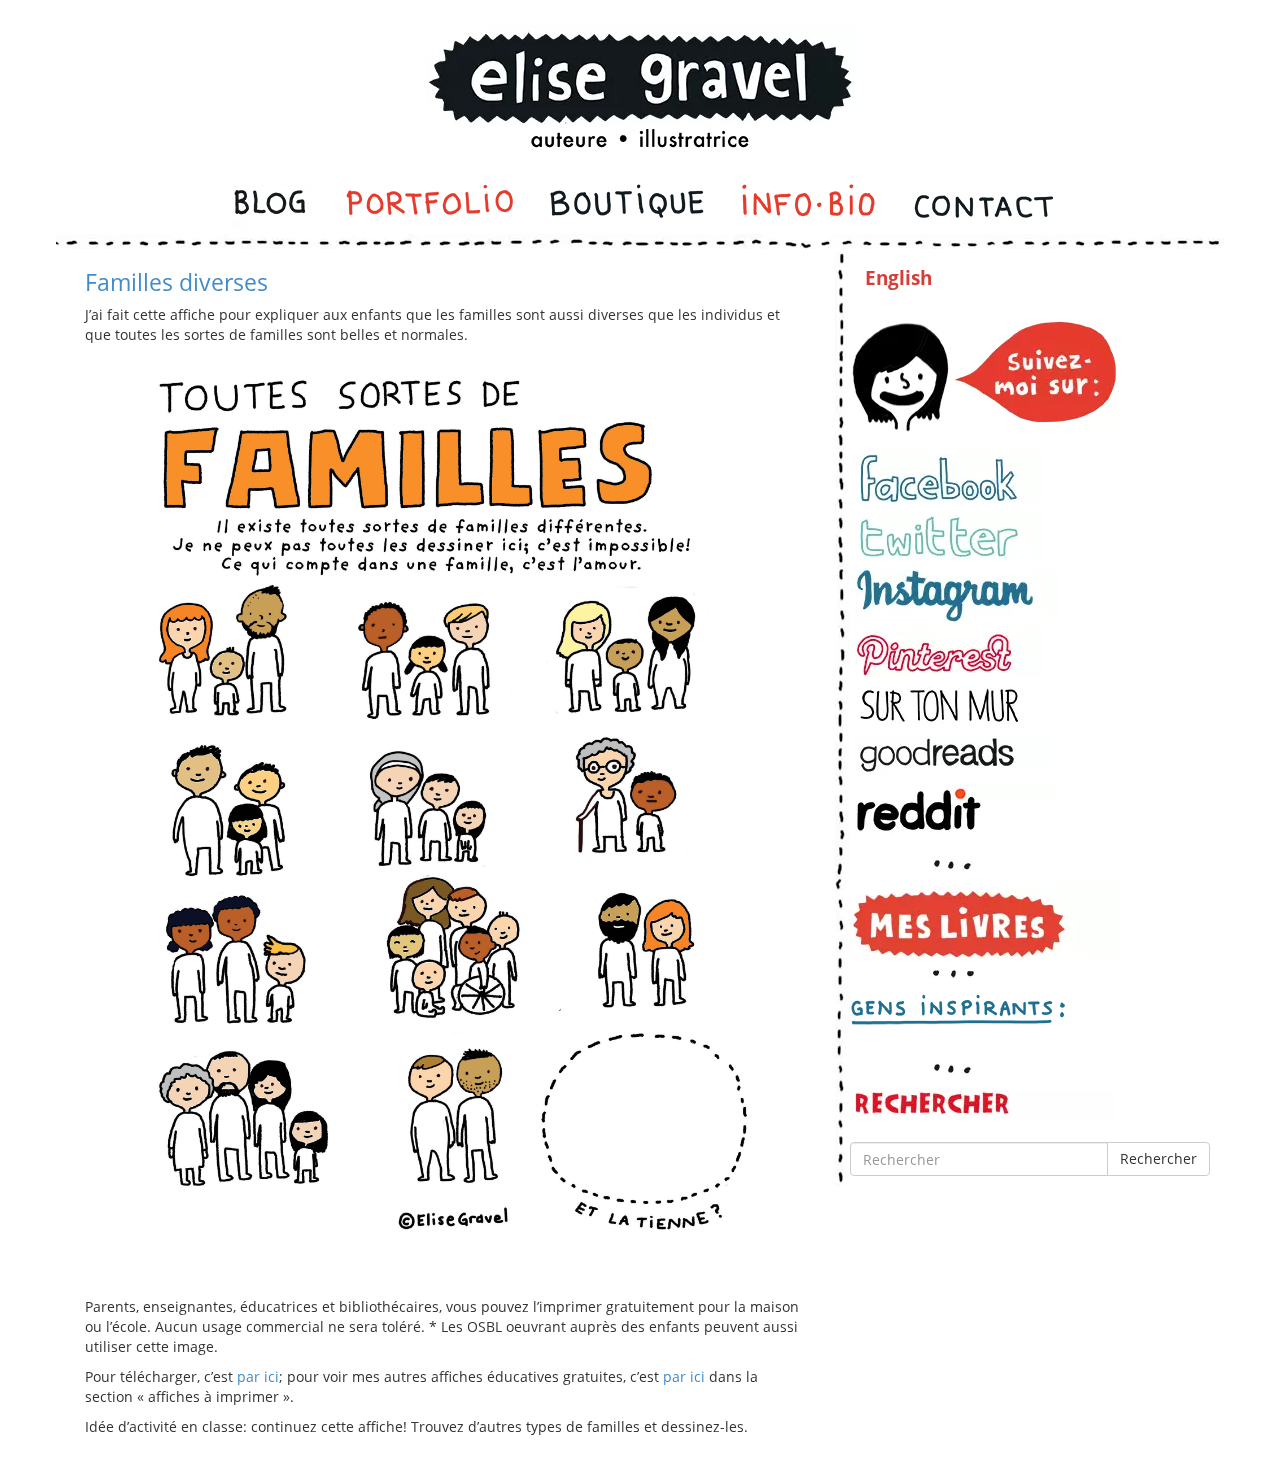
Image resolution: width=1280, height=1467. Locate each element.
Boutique (627, 206)
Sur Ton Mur (949, 705)
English (898, 278)
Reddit (952, 809)
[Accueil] (640, 63)
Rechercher (1158, 1158)
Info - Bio (809, 206)
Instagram (957, 596)
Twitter (949, 536)
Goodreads (952, 754)
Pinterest (949, 654)
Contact (982, 206)
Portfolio (429, 206)
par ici (258, 1376)
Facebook (949, 478)
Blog (272, 206)
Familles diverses (176, 282)
